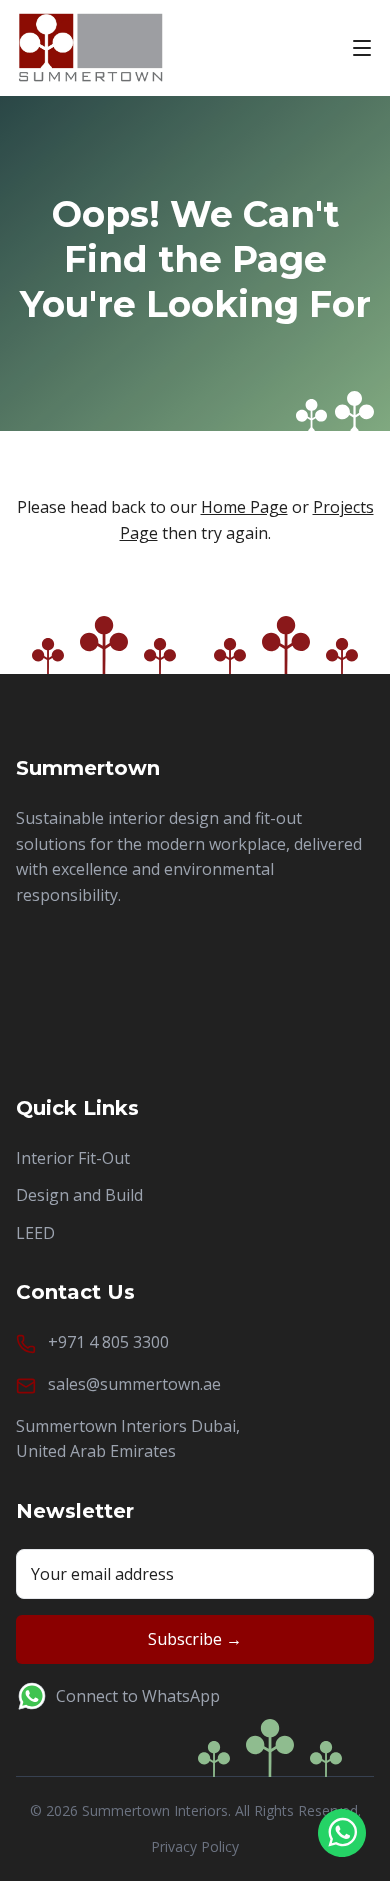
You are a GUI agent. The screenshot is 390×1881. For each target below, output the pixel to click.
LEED (35, 1233)
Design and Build (79, 1195)
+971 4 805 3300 (108, 1342)
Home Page (244, 507)
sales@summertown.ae (134, 1384)
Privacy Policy (195, 1846)
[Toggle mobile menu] (362, 48)
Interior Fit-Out (73, 1158)
